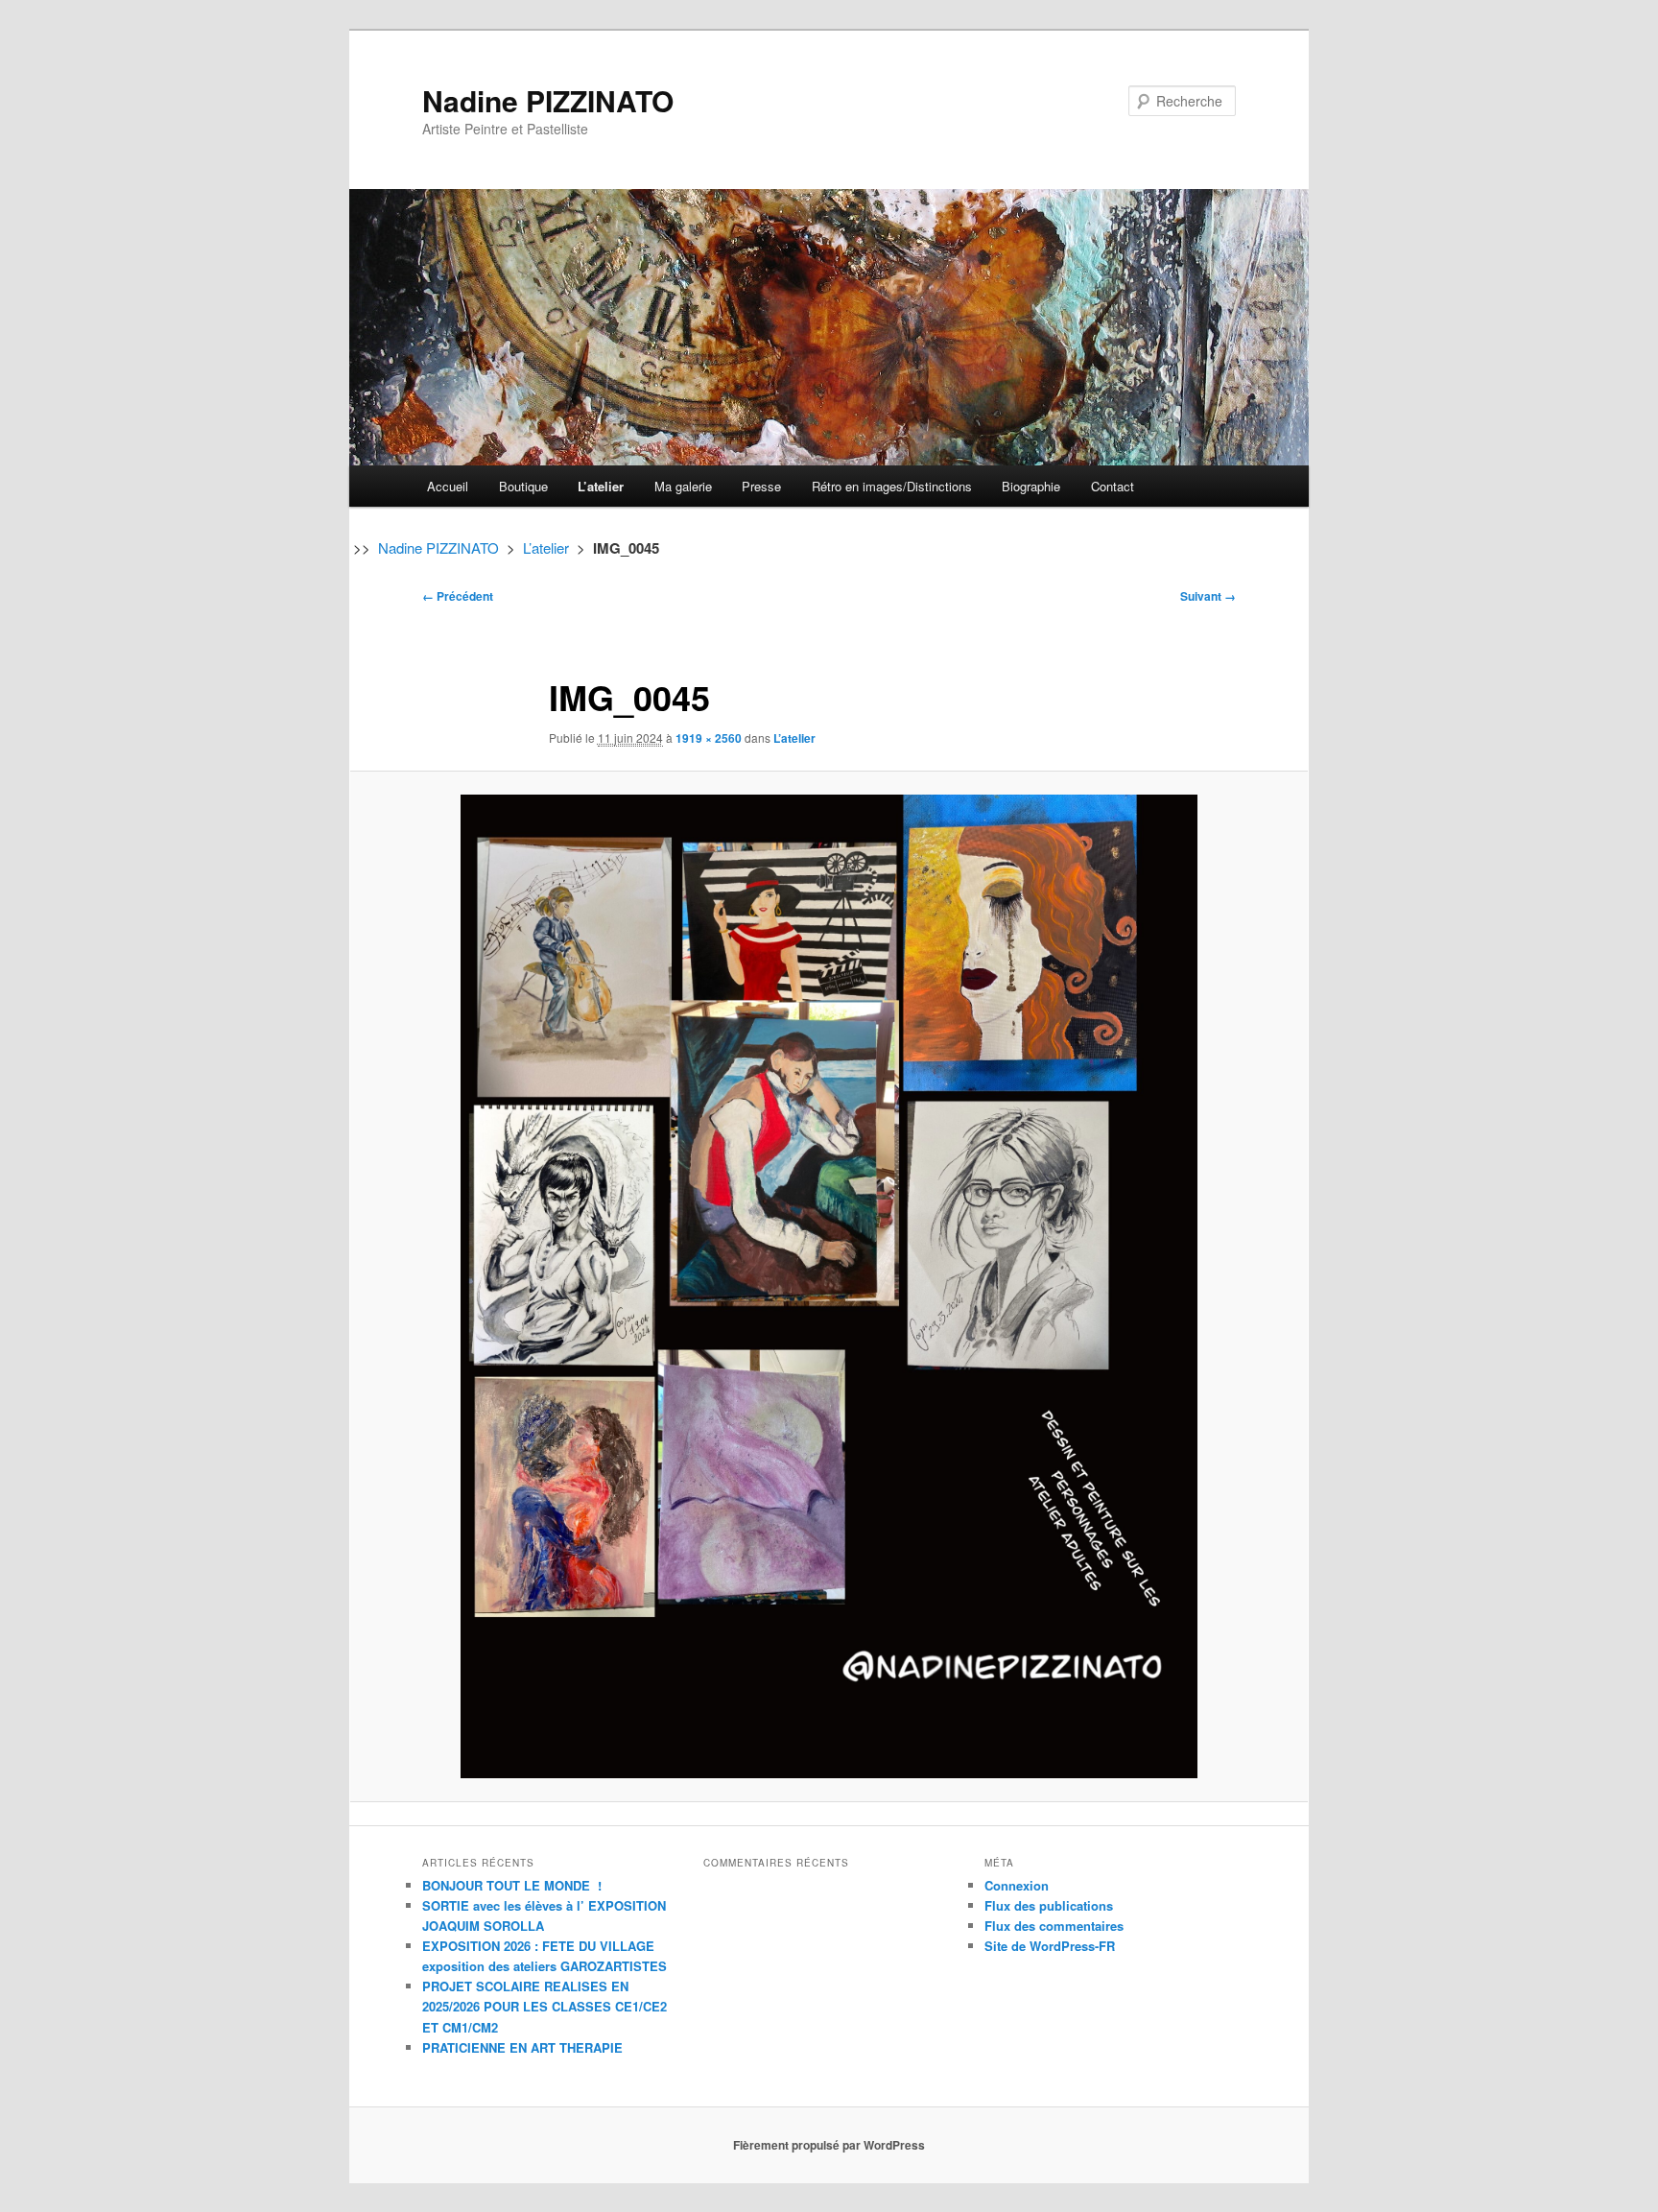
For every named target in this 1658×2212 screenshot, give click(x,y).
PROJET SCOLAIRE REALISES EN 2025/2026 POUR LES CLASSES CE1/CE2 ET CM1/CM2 (545, 2006)
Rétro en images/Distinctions (892, 486)
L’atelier (601, 486)
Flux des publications (1049, 1905)
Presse (761, 486)
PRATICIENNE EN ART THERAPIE (522, 2047)
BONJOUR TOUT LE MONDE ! (512, 1885)
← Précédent (458, 596)
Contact (1113, 486)
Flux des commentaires (1054, 1926)
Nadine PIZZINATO (548, 100)
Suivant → (1208, 596)
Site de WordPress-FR (1050, 1946)
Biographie (1031, 486)
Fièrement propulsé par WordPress (829, 2145)
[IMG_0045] (829, 1286)
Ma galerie (683, 486)
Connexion (1017, 1885)
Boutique (523, 486)
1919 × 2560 (709, 738)
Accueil (448, 486)
